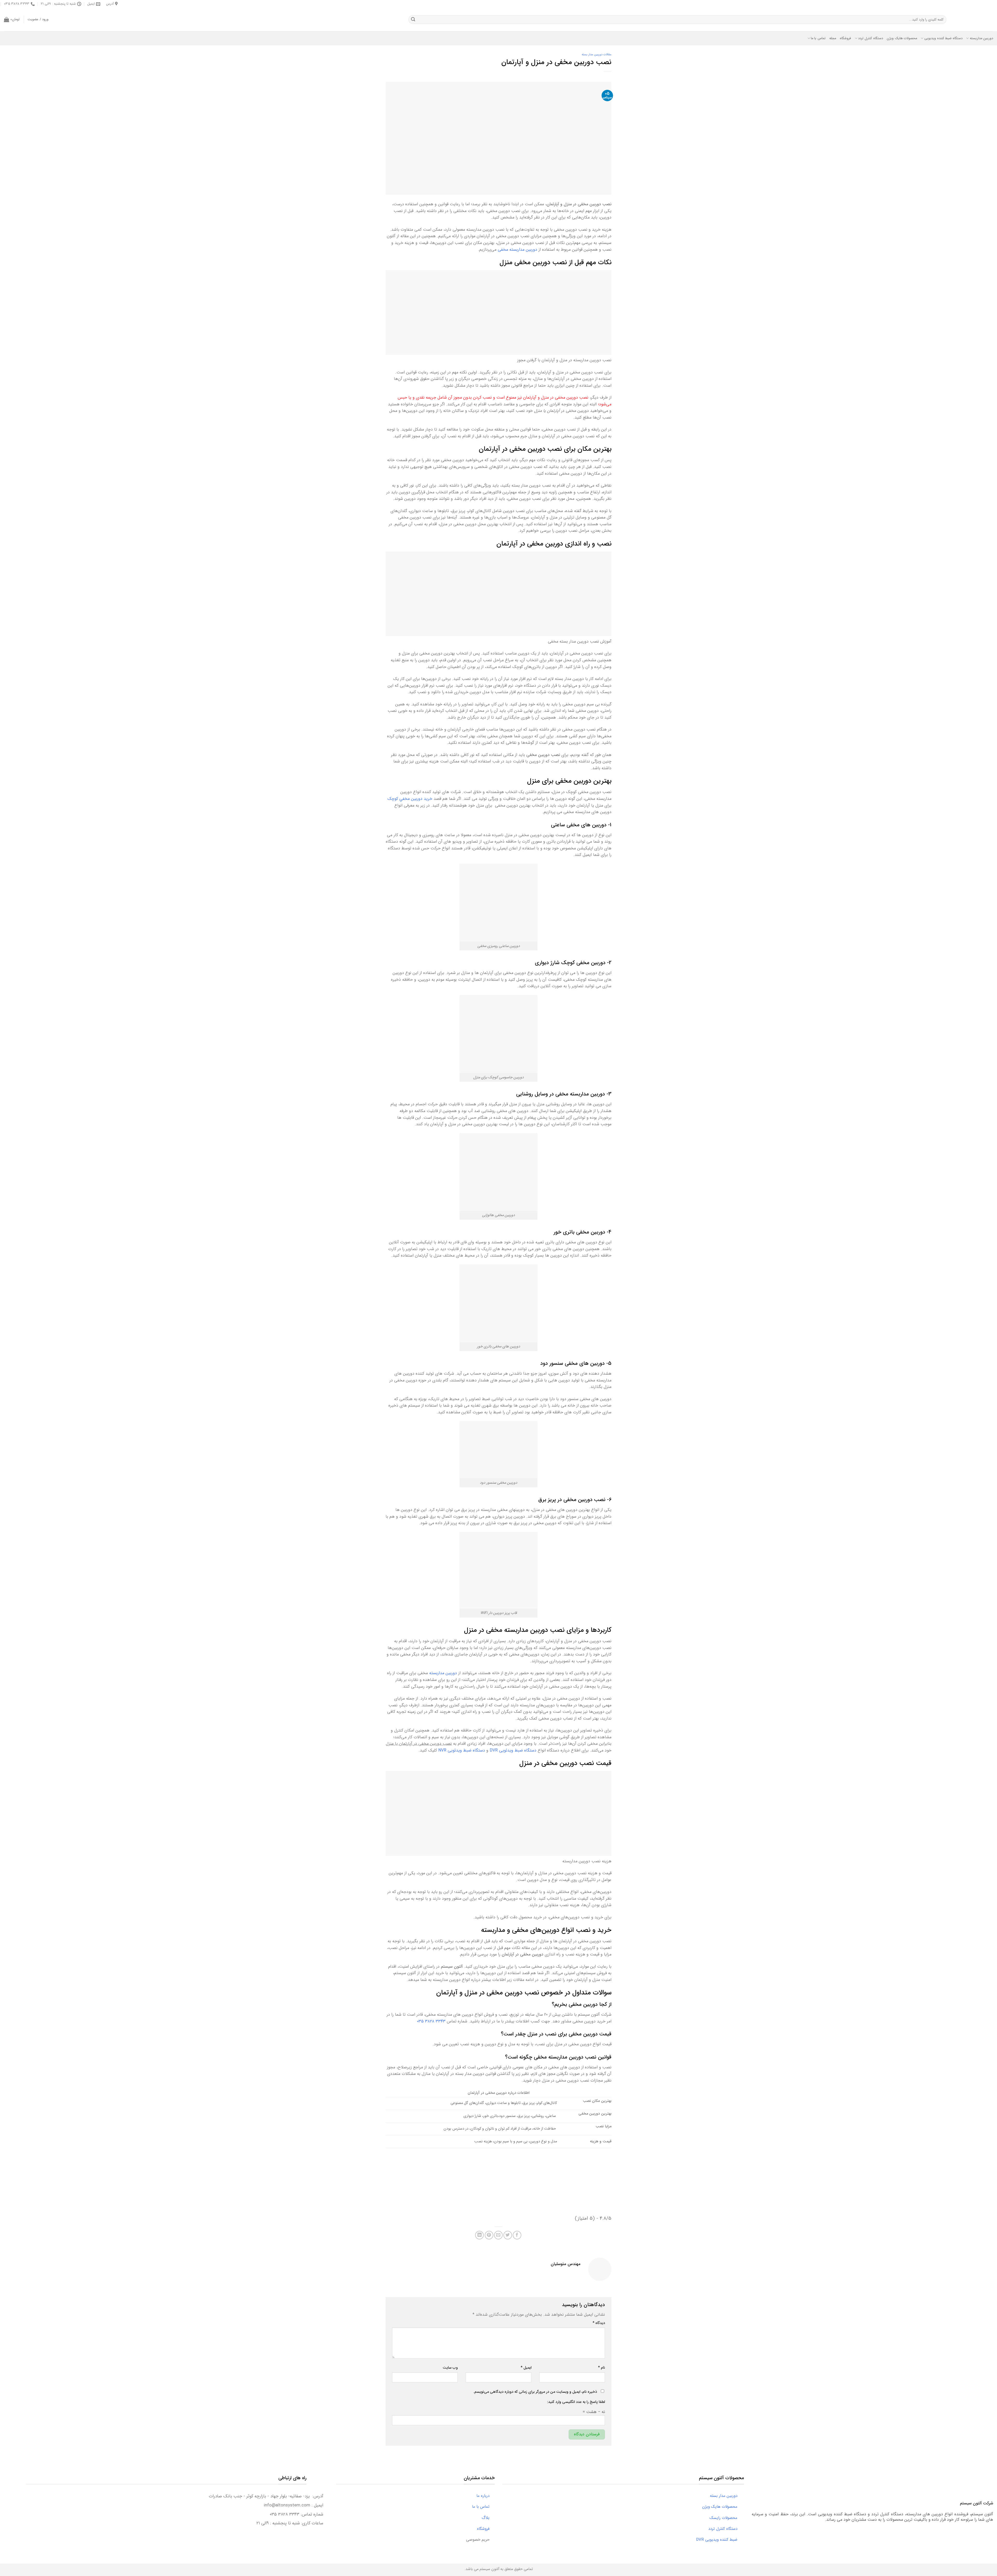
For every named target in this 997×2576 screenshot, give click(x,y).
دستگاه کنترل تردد (871, 38)
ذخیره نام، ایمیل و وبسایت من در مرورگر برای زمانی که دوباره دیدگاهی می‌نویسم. (535, 2392)
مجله (833, 38)
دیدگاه (599, 2323)
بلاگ (488, 2518)
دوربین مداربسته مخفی (517, 250)
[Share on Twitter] (508, 2235)
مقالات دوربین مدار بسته (597, 54)
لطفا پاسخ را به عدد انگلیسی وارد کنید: (576, 2402)
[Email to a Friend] (498, 2235)
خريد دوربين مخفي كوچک (410, 799)
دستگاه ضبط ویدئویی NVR (462, 1750)
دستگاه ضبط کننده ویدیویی (943, 38)
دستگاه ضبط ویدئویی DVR (513, 1750)
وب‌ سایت (450, 2368)
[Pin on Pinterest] (489, 2235)
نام (601, 2368)
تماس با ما (818, 38)
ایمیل (526, 2368)
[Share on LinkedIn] (479, 2235)
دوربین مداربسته (981, 38)
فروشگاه (845, 38)
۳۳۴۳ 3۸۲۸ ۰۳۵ (431, 2021)
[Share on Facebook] (517, 2235)
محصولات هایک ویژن (902, 38)
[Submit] (413, 20)
